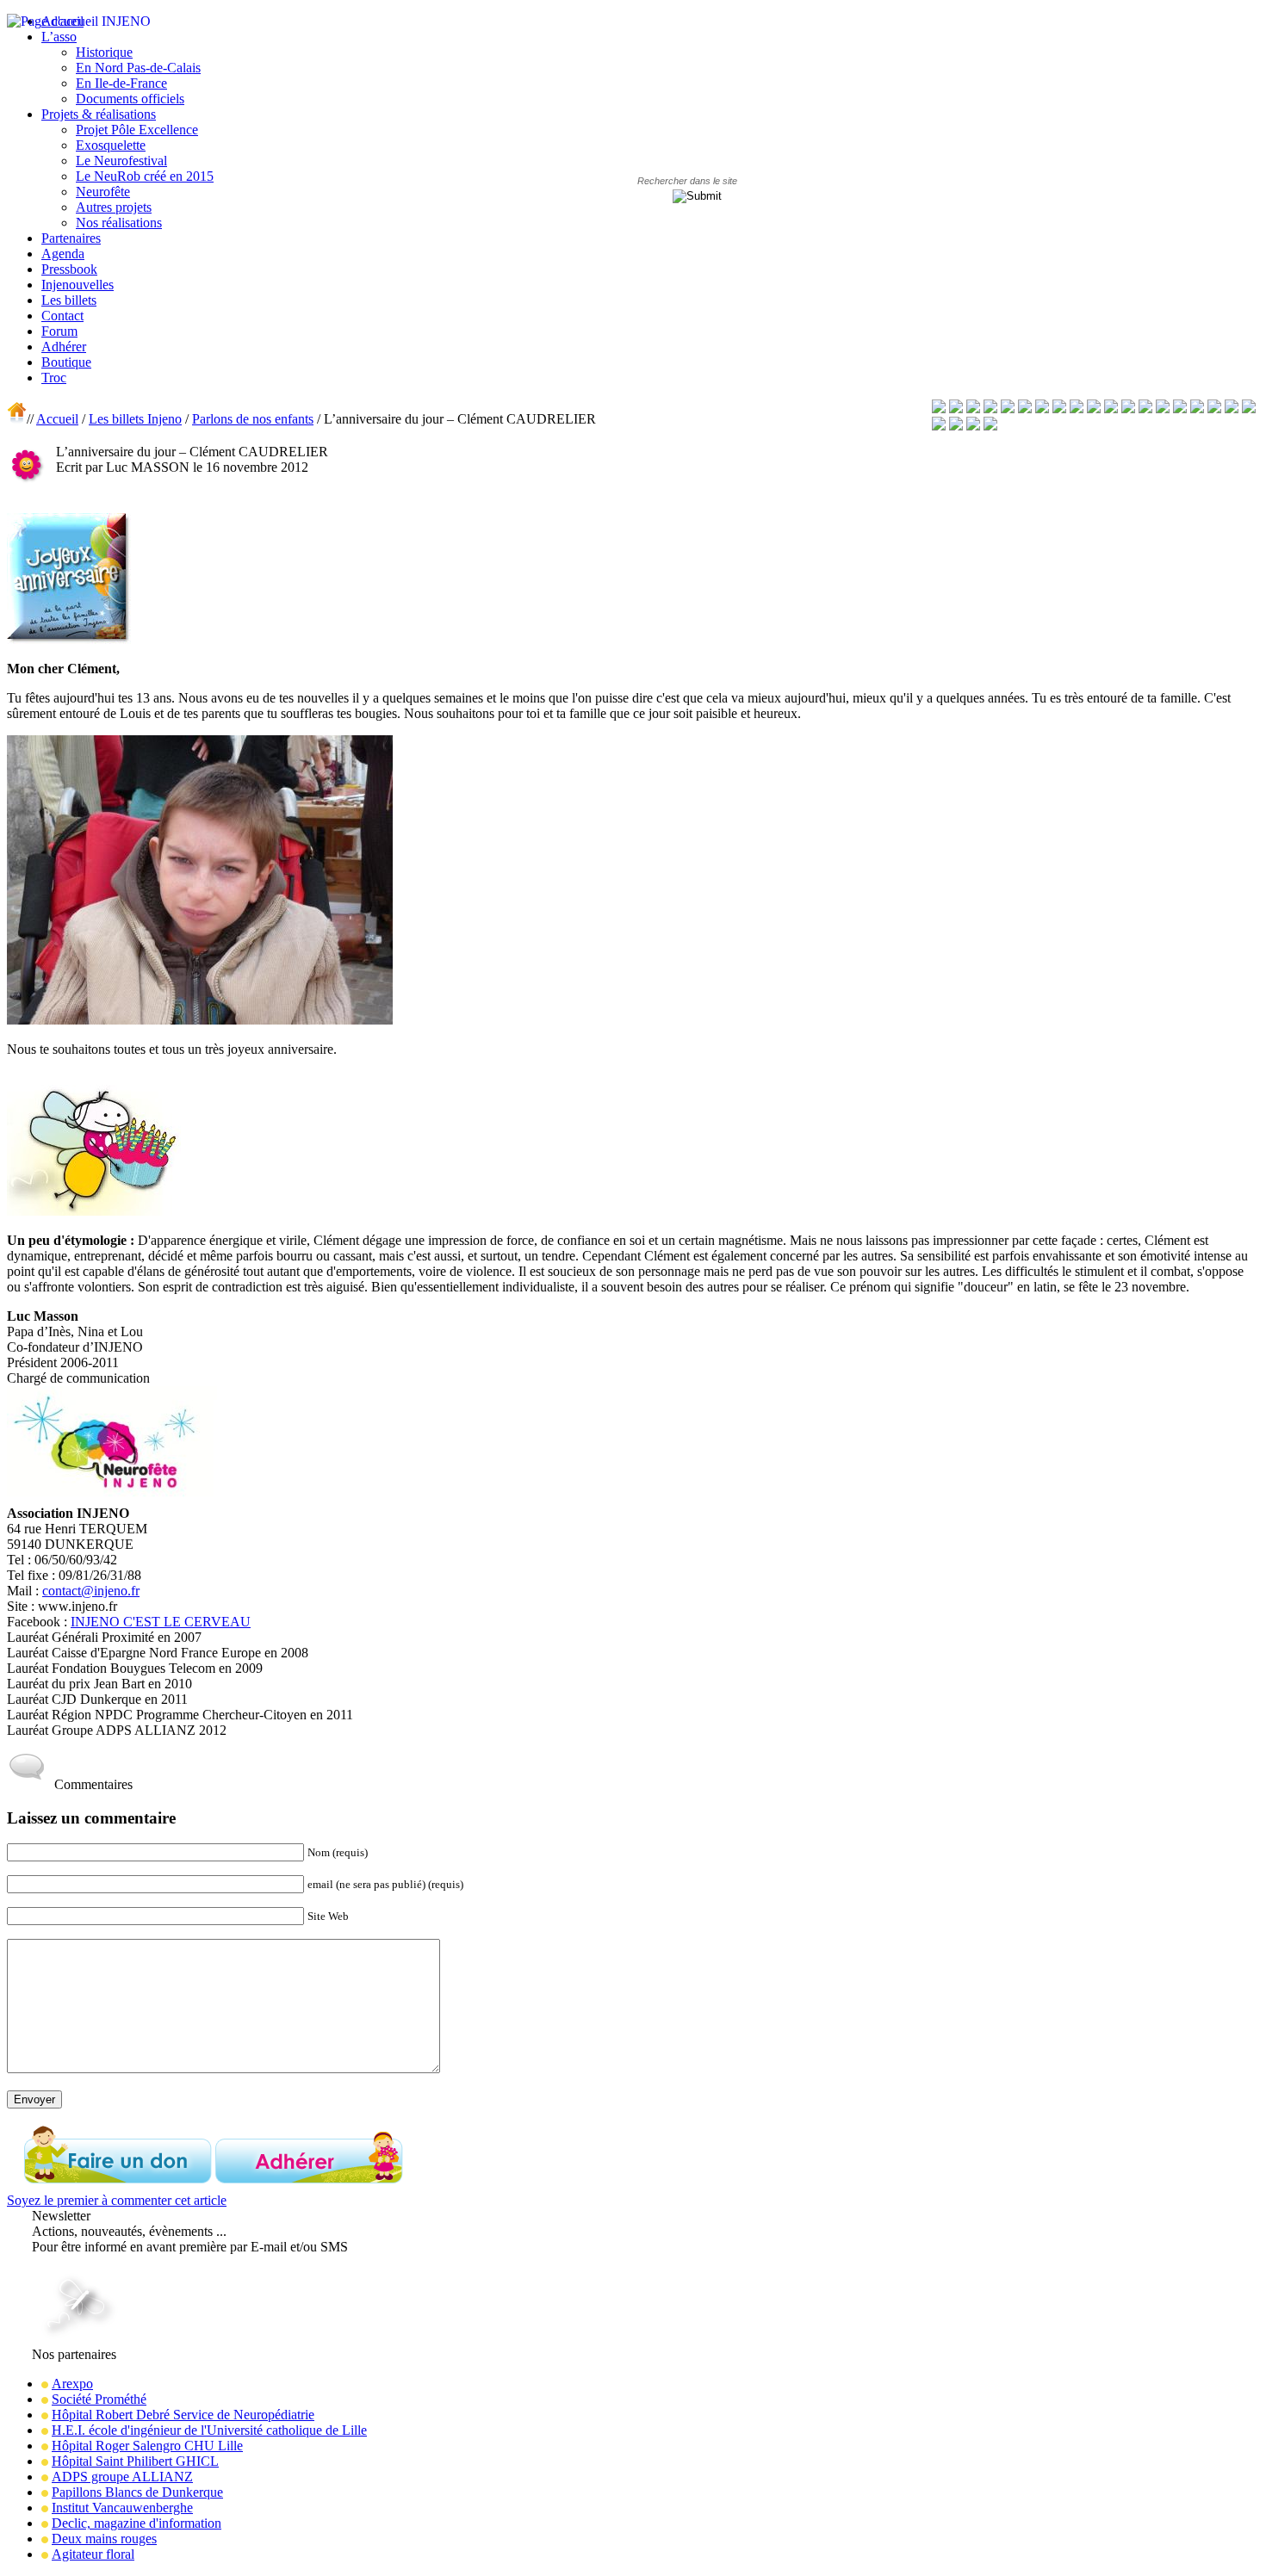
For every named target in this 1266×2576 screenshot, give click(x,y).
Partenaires (71, 238)
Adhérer (64, 347)
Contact (62, 316)
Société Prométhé (99, 2399)
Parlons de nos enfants (253, 419)
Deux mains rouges (104, 2539)
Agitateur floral (93, 2554)
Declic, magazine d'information (137, 2523)
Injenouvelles (78, 285)
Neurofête (103, 192)
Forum (59, 331)
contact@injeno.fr (91, 1591)
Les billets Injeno (135, 419)
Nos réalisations (119, 223)
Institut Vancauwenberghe (122, 2508)
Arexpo (72, 2384)
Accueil (57, 419)
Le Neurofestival (121, 161)
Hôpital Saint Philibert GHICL (135, 2461)
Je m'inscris (66, 2262)
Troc (54, 378)
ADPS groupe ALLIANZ (122, 2477)
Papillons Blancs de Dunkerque (137, 2492)
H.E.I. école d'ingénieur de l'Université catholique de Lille (209, 2430)
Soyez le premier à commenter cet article (117, 2200)
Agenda (63, 254)
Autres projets (114, 207)
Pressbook (69, 269)
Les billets (69, 300)
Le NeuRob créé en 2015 (145, 176)
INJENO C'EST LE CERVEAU (161, 1622)
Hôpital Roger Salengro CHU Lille (147, 2446)
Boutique (66, 362)
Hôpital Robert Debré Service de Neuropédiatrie (183, 2415)
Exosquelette (111, 145)
